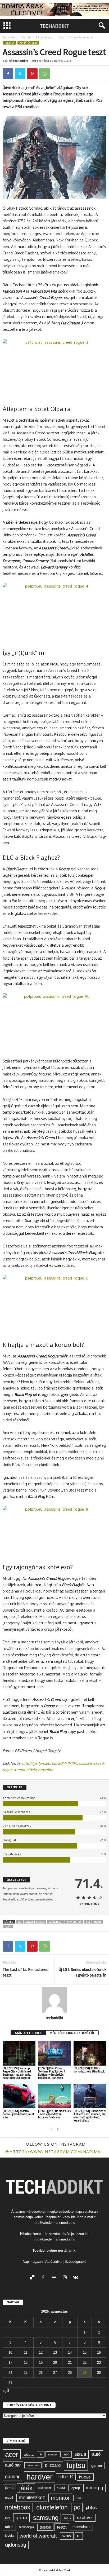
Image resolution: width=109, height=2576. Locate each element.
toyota (9, 2536)
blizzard (53, 2465)
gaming (13, 2477)
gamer (97, 2465)
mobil (9, 2498)
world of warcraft (38, 2536)
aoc (67, 2454)
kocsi (61, 2488)
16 (99, 2352)
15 (85, 2352)
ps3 (88, 1922)
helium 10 (66, 2477)
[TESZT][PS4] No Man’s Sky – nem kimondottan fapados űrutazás (54, 2114)
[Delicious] (33, 2278)
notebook (18, 2507)
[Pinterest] (32, 74)
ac (20, 1922)
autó (96, 2454)
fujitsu (76, 2465)
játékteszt (56, 1922)
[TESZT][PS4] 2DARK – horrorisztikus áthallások (89, 2070)
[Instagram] (66, 2278)
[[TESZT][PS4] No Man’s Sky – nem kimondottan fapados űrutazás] (54, 2096)
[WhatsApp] (44, 74)
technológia (27, 2527)
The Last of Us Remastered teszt (26, 1972)
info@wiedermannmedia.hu (54, 2223)
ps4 (7, 2518)
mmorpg (94, 2488)
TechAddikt (10, 37)
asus (81, 2454)
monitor (60, 2498)
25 (26, 2373)
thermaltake (81, 2527)
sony (8, 1927)
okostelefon (52, 2507)
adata (29, 2454)
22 (85, 2363)
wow (67, 2536)
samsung (46, 2518)
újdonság (16, 2545)
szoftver (85, 2517)
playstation (74, 1922)
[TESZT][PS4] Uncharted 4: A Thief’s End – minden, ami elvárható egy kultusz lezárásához (90, 2116)
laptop (75, 2488)
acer (12, 2454)
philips (91, 2507)
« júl (6, 2391)
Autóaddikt (53, 2262)
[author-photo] (54, 2000)
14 (70, 2352)
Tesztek (26, 37)
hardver (40, 2477)
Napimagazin (33, 2262)
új (79, 2536)
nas (78, 2498)
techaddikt (21, 61)
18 (26, 2363)
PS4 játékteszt (45, 37)
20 (55, 2363)
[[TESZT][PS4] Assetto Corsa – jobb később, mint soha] (19, 2096)
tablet (9, 2527)
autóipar (13, 2465)
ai (41, 2454)
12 (41, 2352)
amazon (53, 2454)
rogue (98, 1922)
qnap (21, 2517)
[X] (20, 74)
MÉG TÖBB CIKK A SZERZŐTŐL (72, 2033)
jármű (9, 2488)
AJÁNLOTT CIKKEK (28, 2033)
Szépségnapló (75, 2262)
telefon (45, 2527)
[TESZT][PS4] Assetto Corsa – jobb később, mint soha (18, 2114)
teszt (62, 2527)
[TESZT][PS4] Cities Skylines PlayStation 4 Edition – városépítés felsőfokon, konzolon (52, 2073)
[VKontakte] (76, 2278)
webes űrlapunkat (47, 2217)
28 (70, 2373)
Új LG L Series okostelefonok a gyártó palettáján (82, 1972)
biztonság (33, 2465)
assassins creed (35, 1922)
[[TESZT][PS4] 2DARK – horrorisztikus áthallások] (90, 2053)
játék (26, 2488)
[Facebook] (8, 74)
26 (41, 2373)
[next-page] (58, 2129)
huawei (85, 2477)
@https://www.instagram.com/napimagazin (54, 2151)
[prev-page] (51, 2129)
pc (77, 2507)
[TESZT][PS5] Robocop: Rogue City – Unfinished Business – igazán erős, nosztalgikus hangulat (17, 2073)
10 (10, 2352)
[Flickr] (55, 2278)
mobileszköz (32, 2498)
